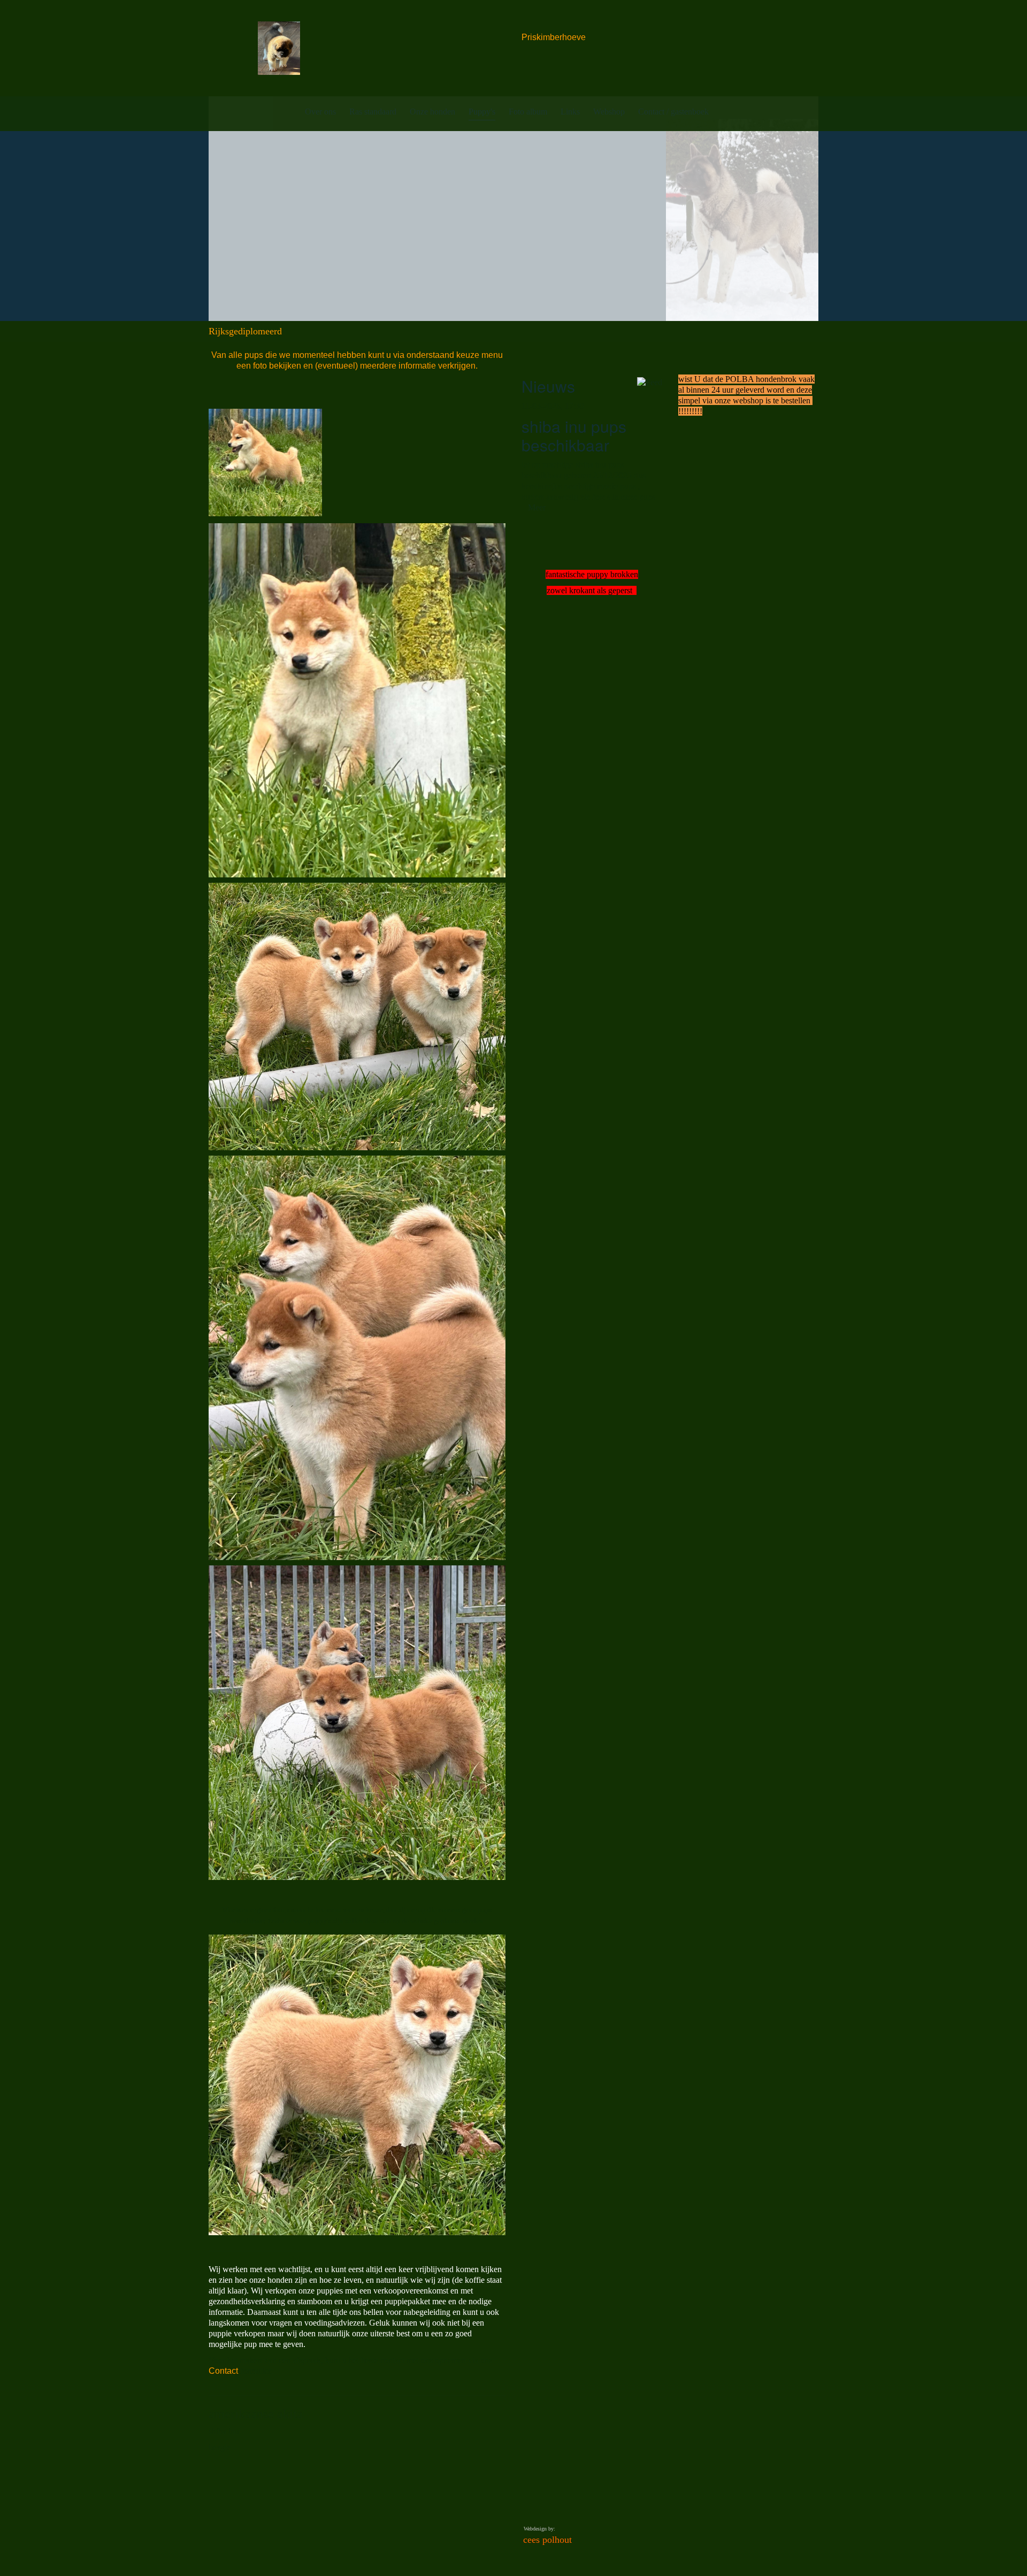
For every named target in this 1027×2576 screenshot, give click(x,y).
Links (570, 112)
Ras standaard (373, 112)
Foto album (528, 112)
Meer (537, 507)
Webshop (609, 112)
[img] (279, 48)
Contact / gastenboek (673, 112)
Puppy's (482, 112)
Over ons (320, 112)
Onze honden (432, 112)
